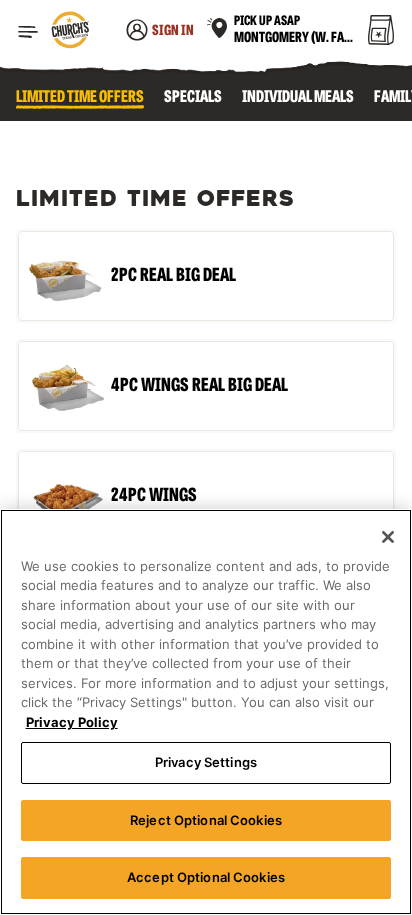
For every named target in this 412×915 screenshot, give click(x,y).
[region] (206, 712)
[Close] (388, 537)
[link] (70, 31)
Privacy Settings (206, 762)
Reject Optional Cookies (206, 820)
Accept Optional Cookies (206, 877)
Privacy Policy (72, 722)
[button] (28, 32)
